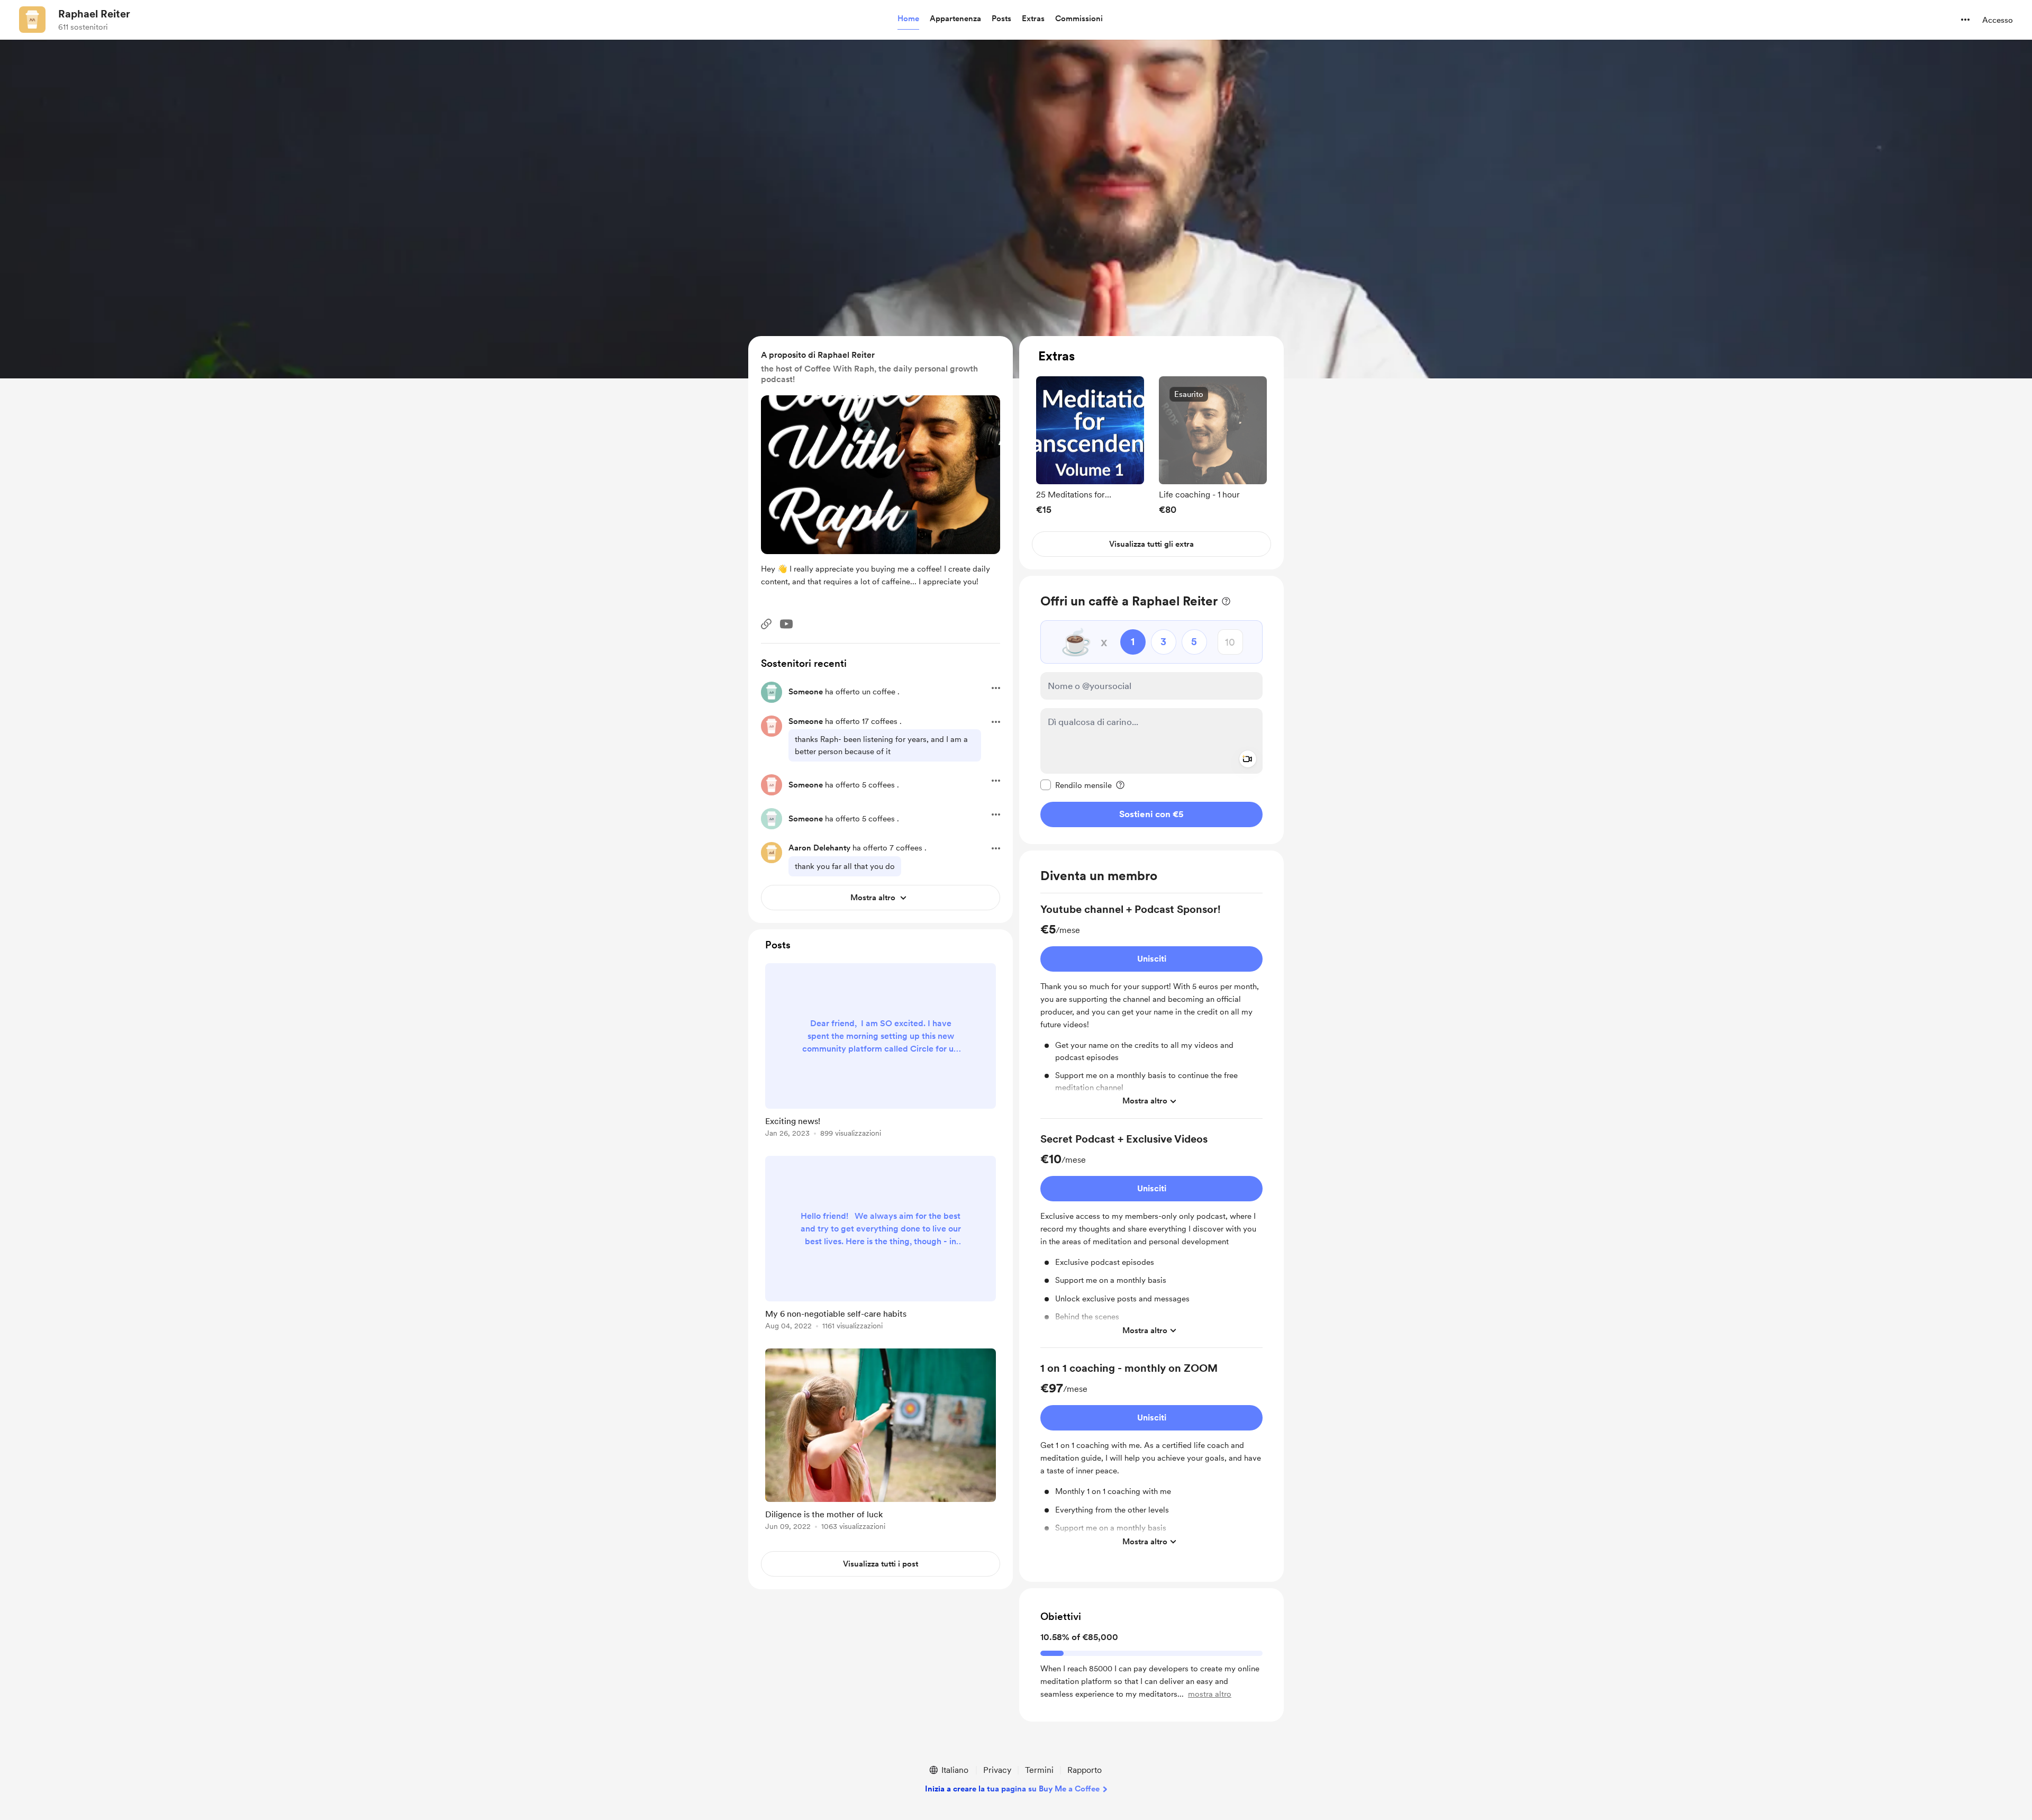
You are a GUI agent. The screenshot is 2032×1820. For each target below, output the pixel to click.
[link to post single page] (881, 1052)
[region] (1151, 453)
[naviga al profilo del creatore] (32, 20)
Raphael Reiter (94, 14)
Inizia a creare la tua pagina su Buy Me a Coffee (1012, 1789)
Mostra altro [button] (1145, 1101)
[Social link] (766, 624)
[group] (1090, 445)
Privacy (997, 1770)
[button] (908, 19)
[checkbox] (1076, 785)
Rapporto (1085, 1770)
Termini (1039, 1770)
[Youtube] (786, 624)
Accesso (1998, 20)
